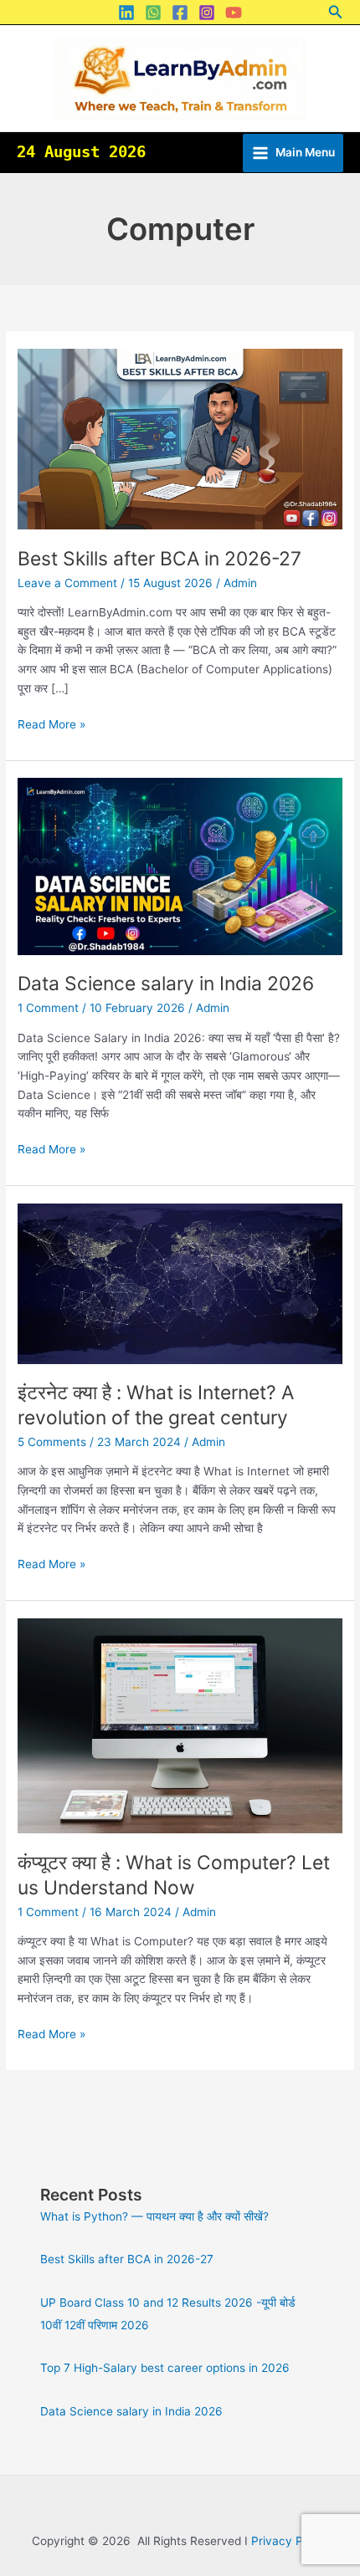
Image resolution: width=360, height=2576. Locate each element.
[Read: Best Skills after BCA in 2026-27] (180, 438)
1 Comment (48, 1008)
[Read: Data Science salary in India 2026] (180, 866)
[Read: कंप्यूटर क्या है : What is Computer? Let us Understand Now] (180, 1725)
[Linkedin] (126, 13)
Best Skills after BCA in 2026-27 (159, 559)
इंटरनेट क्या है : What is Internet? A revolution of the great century (156, 1405)
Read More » (51, 723)
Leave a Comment (67, 583)
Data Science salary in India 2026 (166, 984)
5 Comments (52, 1442)
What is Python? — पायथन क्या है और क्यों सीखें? (154, 2216)
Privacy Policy (290, 2541)
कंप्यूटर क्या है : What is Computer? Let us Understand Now (174, 1875)
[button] (336, 12)
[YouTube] (234, 13)
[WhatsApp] (153, 13)
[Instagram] (207, 13)
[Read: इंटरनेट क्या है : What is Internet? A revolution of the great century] (180, 1282)
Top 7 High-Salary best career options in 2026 (165, 2368)
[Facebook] (180, 13)
